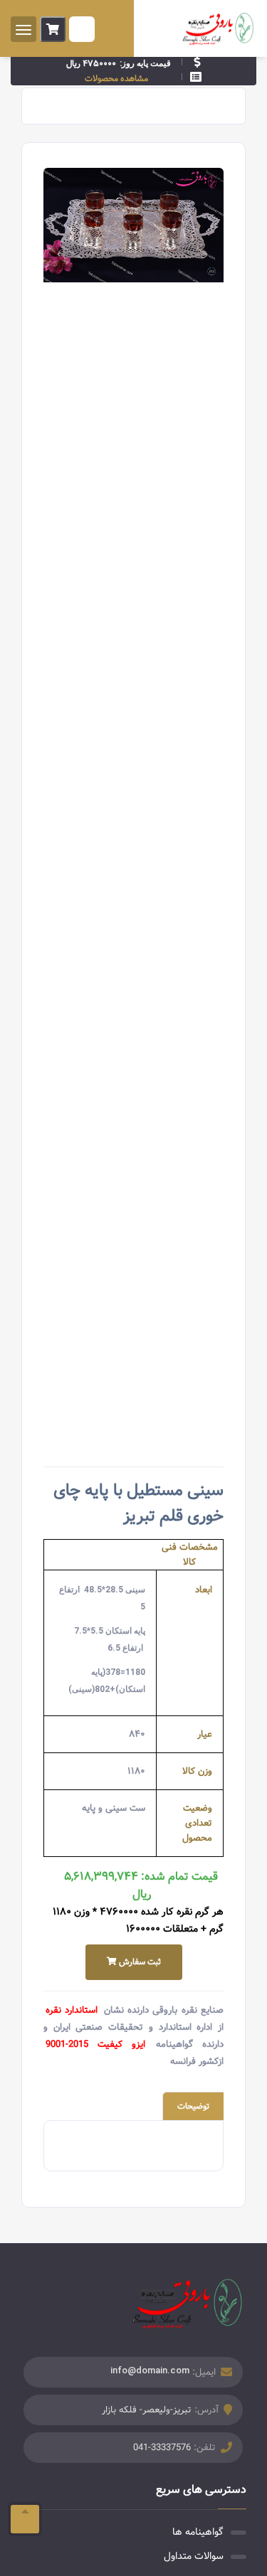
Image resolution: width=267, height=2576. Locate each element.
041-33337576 (162, 2448)
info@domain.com (150, 2370)
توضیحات (193, 2106)
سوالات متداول (194, 2556)
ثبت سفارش (139, 1962)
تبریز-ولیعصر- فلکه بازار (147, 2410)
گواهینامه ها (198, 2532)
